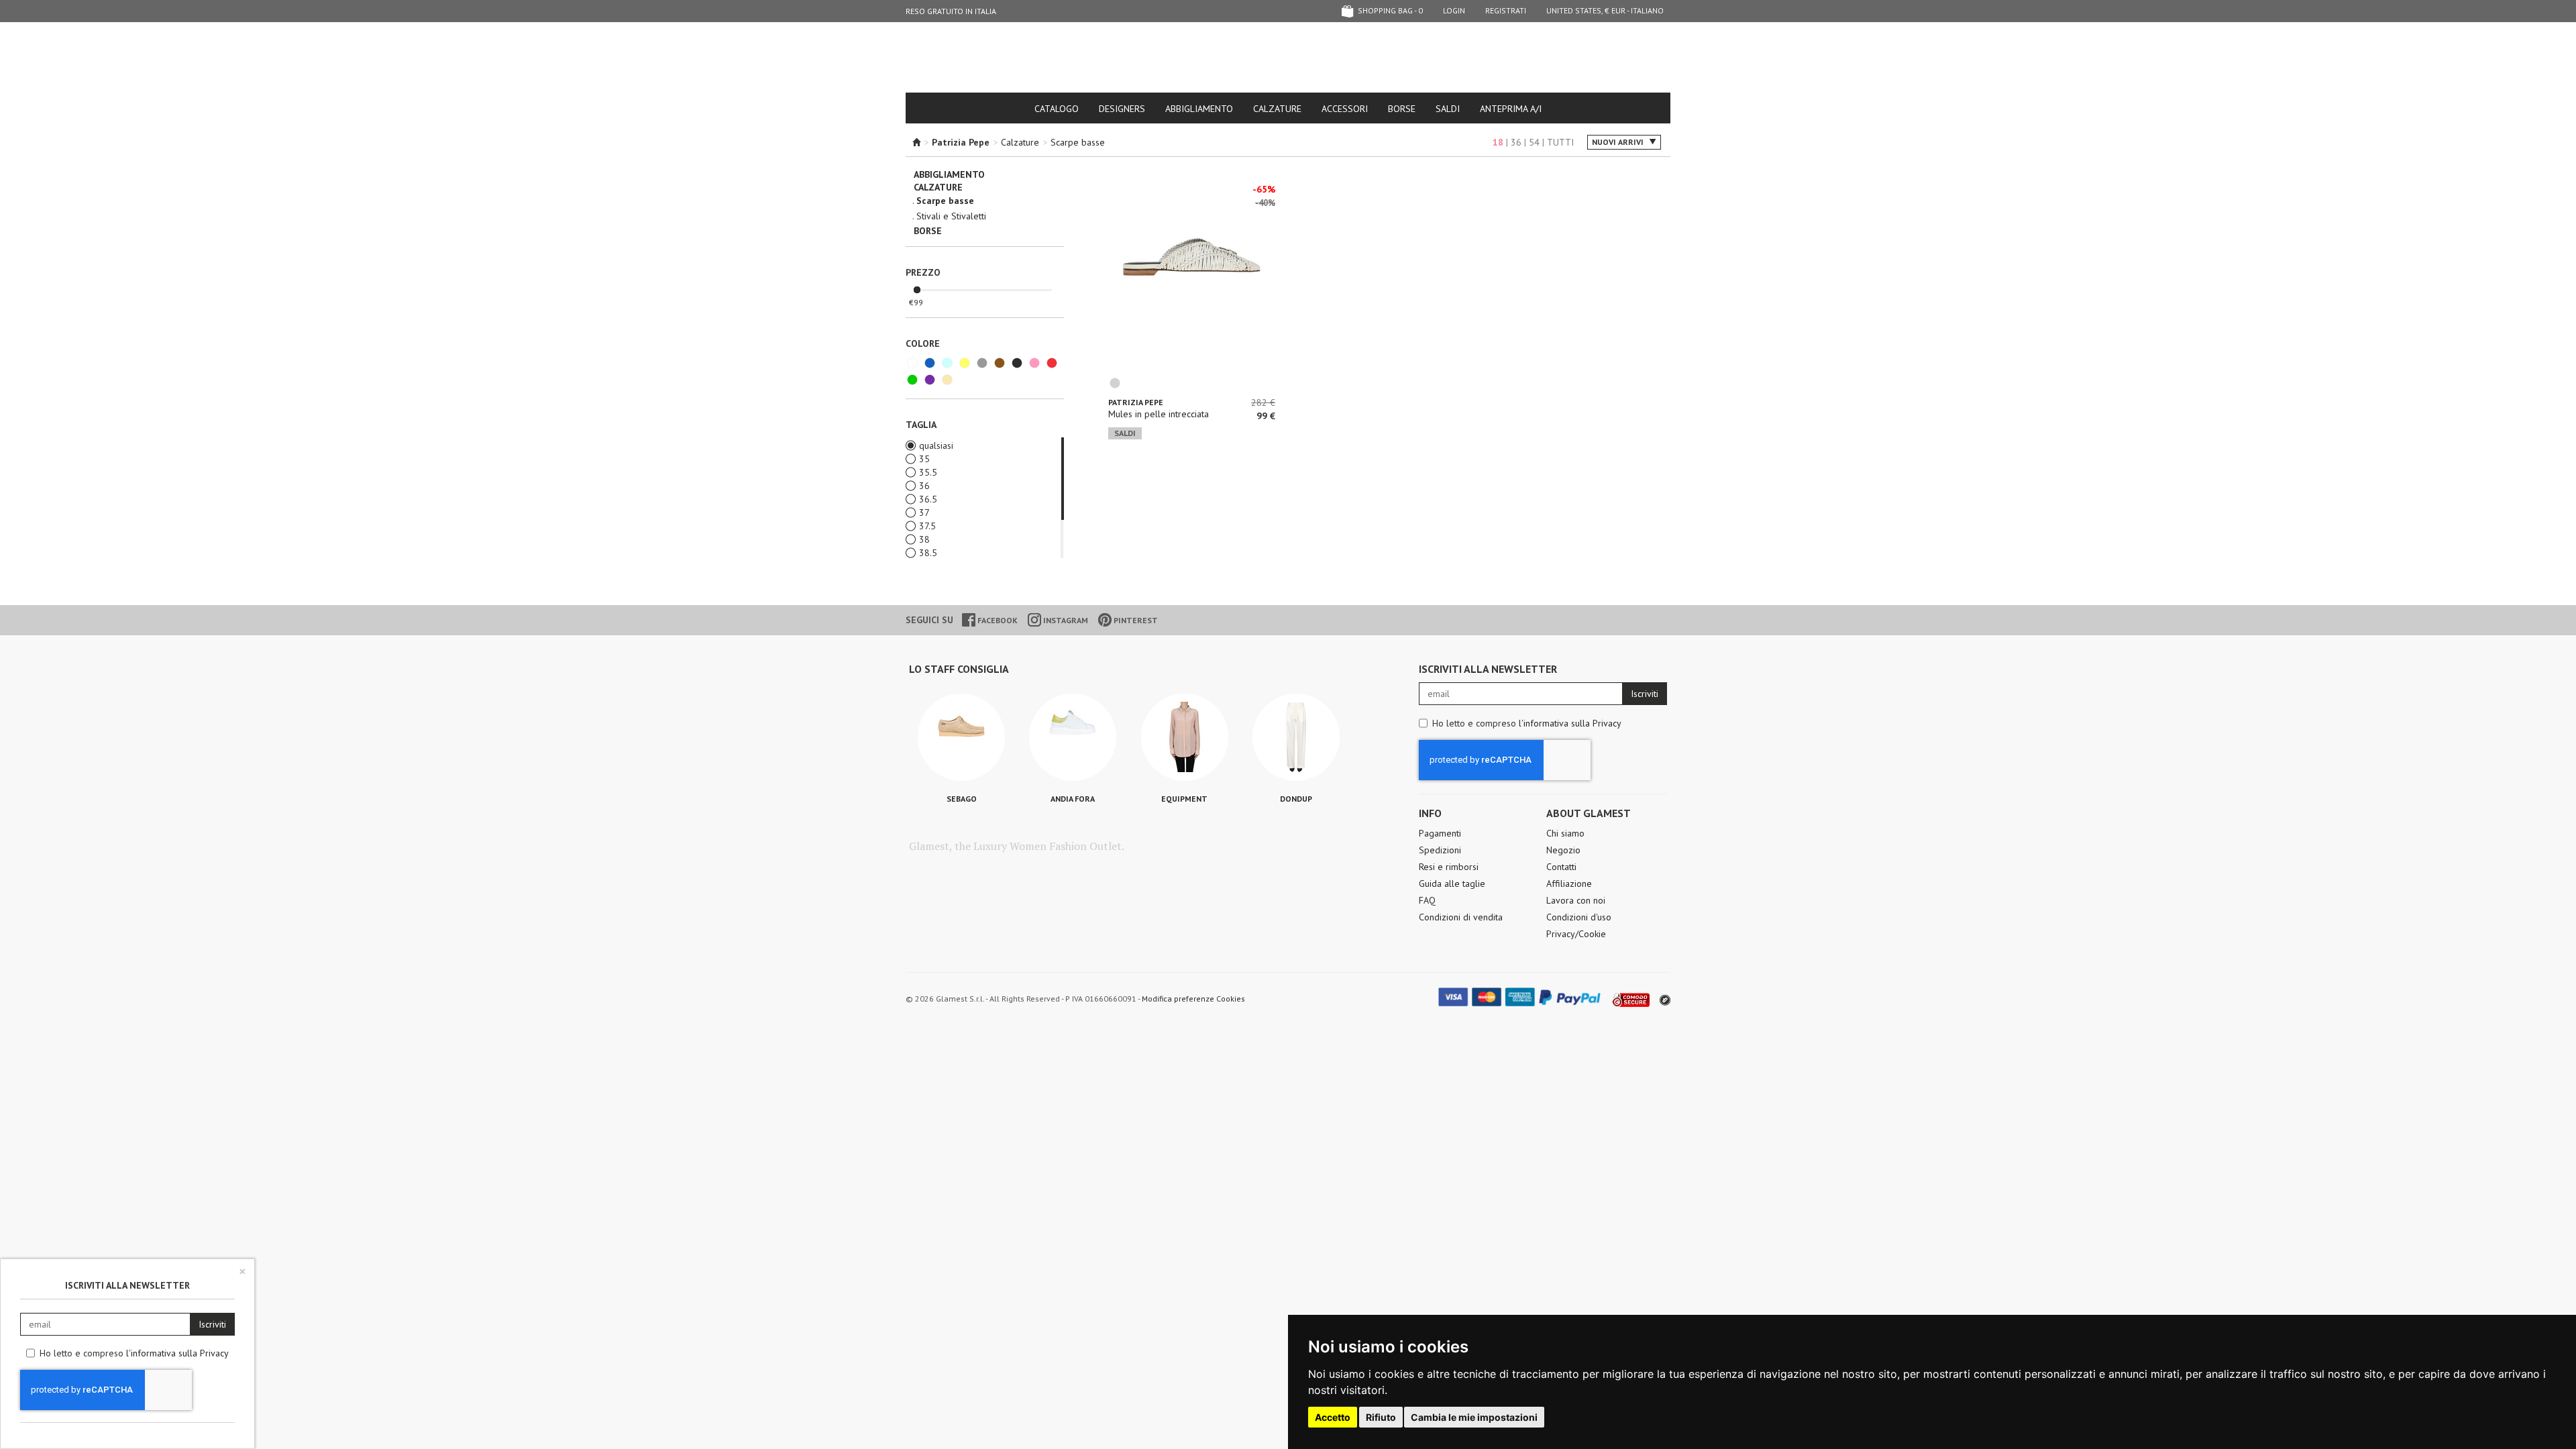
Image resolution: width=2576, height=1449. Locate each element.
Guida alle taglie (1452, 883)
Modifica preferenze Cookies (1193, 999)
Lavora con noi (1576, 900)
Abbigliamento (1199, 109)
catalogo (1057, 109)
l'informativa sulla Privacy (1570, 723)
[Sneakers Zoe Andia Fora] (1073, 737)
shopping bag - (1389, 10)
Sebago (962, 799)
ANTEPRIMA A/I (1511, 109)
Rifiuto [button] (1381, 1417)
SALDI (1448, 109)
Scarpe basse (1078, 142)
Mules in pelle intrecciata (1159, 414)
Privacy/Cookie (1576, 934)
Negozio (1563, 850)
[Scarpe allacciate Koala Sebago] (961, 737)
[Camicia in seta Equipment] (1185, 737)
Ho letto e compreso (1527, 723)
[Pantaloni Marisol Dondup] (1296, 737)
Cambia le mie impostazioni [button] (1474, 1417)
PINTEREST (1135, 620)
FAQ (1427, 900)
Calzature (1277, 109)
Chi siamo (1565, 833)
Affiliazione (1569, 883)
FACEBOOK (997, 620)
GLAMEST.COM (1288, 58)
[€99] (917, 290)
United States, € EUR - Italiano (1605, 10)
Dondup (1296, 799)
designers (1122, 109)
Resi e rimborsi (1449, 867)
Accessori (1345, 109)
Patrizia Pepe (1136, 402)
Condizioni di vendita (1461, 917)
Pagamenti (1440, 833)
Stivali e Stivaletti (951, 216)
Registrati (1506, 10)
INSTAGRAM (1065, 620)
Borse (1402, 109)
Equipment (1184, 799)
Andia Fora (1073, 799)
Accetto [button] (1333, 1417)
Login (1454, 10)
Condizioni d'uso (1579, 917)
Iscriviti (1645, 694)
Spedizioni (1440, 850)
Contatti (1561, 867)
